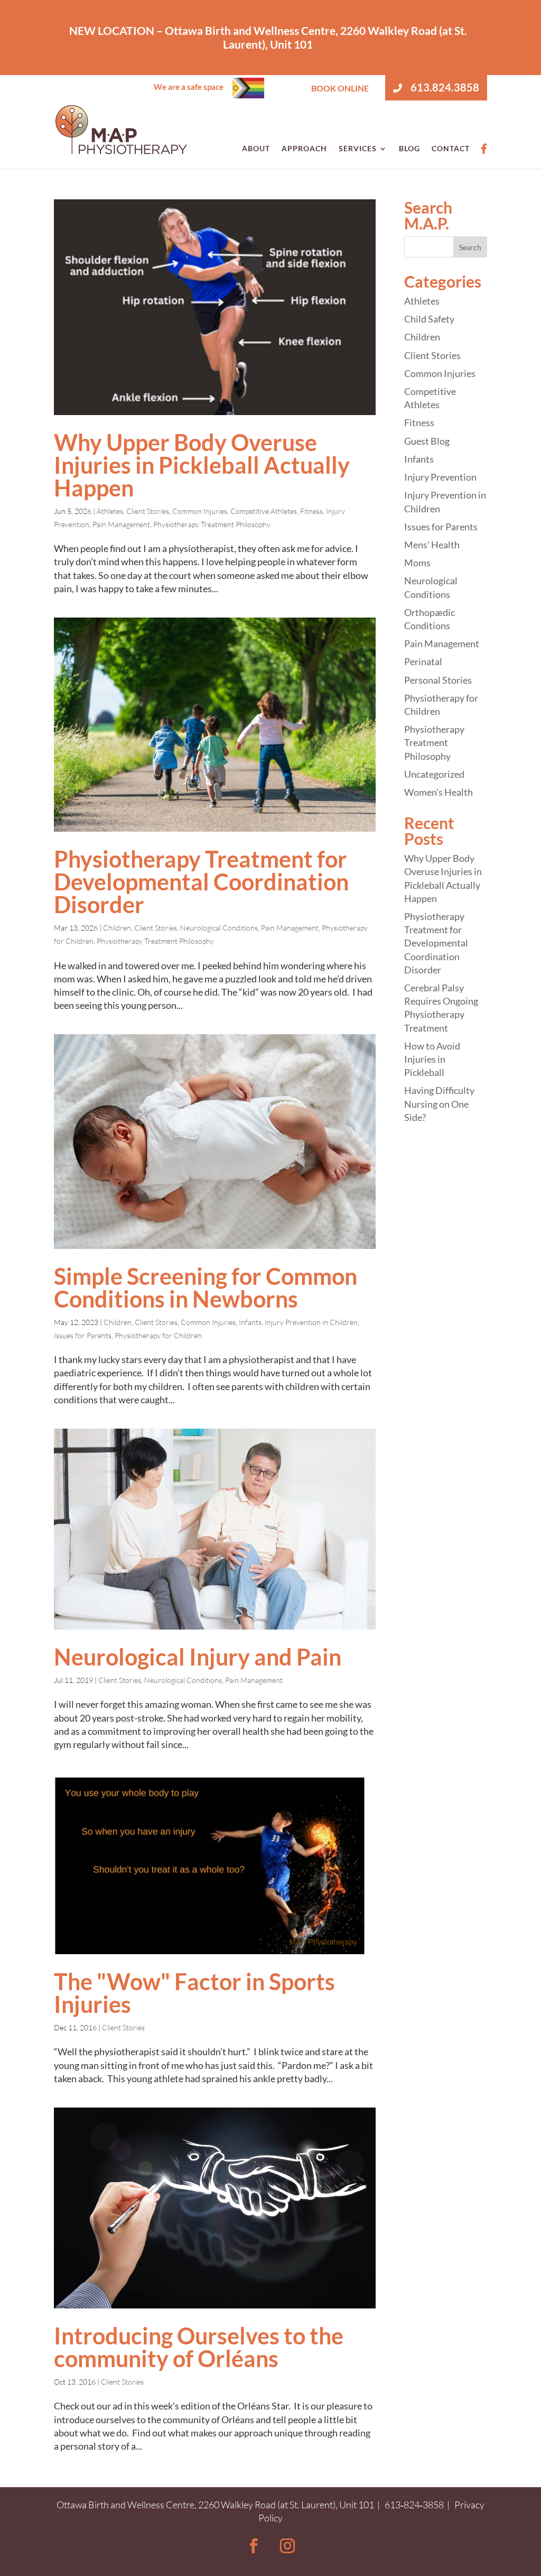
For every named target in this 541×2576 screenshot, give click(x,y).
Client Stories (148, 511)
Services (358, 148)
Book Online (340, 88)
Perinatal (423, 661)
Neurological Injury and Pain (198, 1657)
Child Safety (429, 319)
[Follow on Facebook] (254, 2546)
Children (117, 928)
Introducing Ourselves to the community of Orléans (199, 2347)
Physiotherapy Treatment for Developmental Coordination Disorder (201, 882)
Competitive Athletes (264, 511)
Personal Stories (438, 680)
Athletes (110, 511)
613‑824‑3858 (414, 2505)
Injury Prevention (440, 477)
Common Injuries (200, 511)
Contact (451, 148)
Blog (409, 148)
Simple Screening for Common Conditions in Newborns (206, 1287)
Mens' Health (432, 545)
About (256, 148)
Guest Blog (427, 441)
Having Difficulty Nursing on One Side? (439, 1103)
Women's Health (439, 792)
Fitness (311, 511)
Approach (304, 148)
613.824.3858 (444, 87)
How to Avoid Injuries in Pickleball (432, 1059)
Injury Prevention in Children (311, 1322)
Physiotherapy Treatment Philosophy (212, 524)
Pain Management (121, 524)
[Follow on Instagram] (287, 2546)
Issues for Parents (83, 1335)
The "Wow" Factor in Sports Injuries (194, 1993)
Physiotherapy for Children (158, 1335)
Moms (417, 563)
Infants (250, 1322)
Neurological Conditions (219, 928)
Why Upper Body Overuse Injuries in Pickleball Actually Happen (202, 465)
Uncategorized (434, 774)
